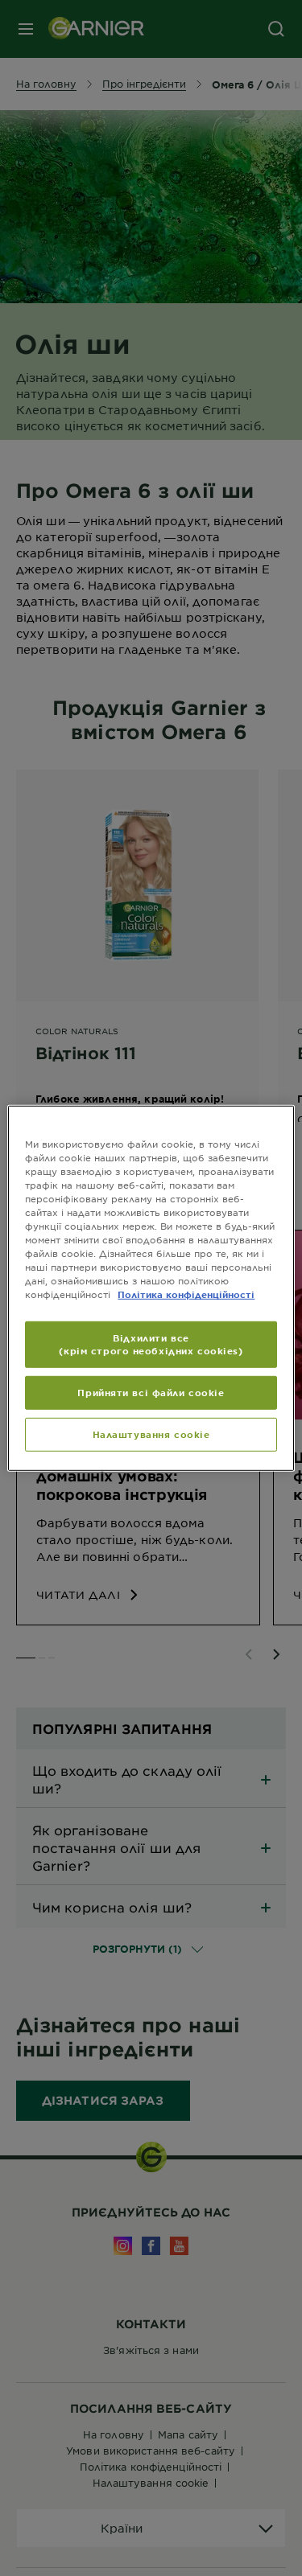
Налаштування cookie (151, 1434)
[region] (151, 1288)
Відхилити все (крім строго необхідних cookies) (151, 1344)
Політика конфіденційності (186, 1294)
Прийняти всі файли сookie (151, 1392)
